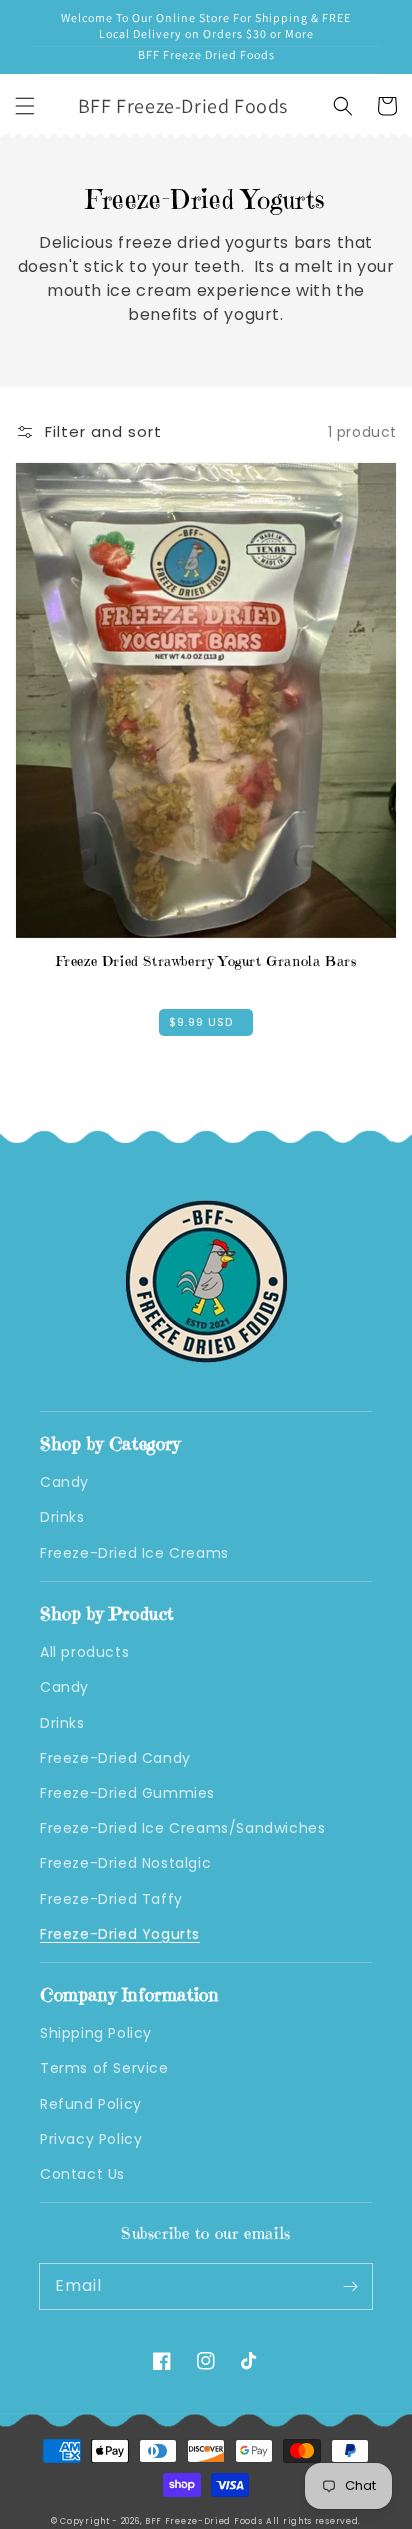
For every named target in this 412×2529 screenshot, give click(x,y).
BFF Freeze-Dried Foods (203, 2521)
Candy (64, 1482)
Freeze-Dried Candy (115, 1758)
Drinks (62, 1517)
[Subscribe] (350, 2286)
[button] (25, 106)
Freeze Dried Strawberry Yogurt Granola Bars (206, 961)
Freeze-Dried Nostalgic (125, 1863)
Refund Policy (91, 2104)
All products (84, 1652)
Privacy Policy (91, 2139)
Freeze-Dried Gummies (127, 1793)
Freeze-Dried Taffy (111, 1899)
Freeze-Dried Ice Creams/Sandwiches (182, 1828)
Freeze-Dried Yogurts (120, 1934)
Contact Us (82, 2174)
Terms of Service (104, 2068)
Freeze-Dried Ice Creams (134, 1553)
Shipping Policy (96, 2033)
